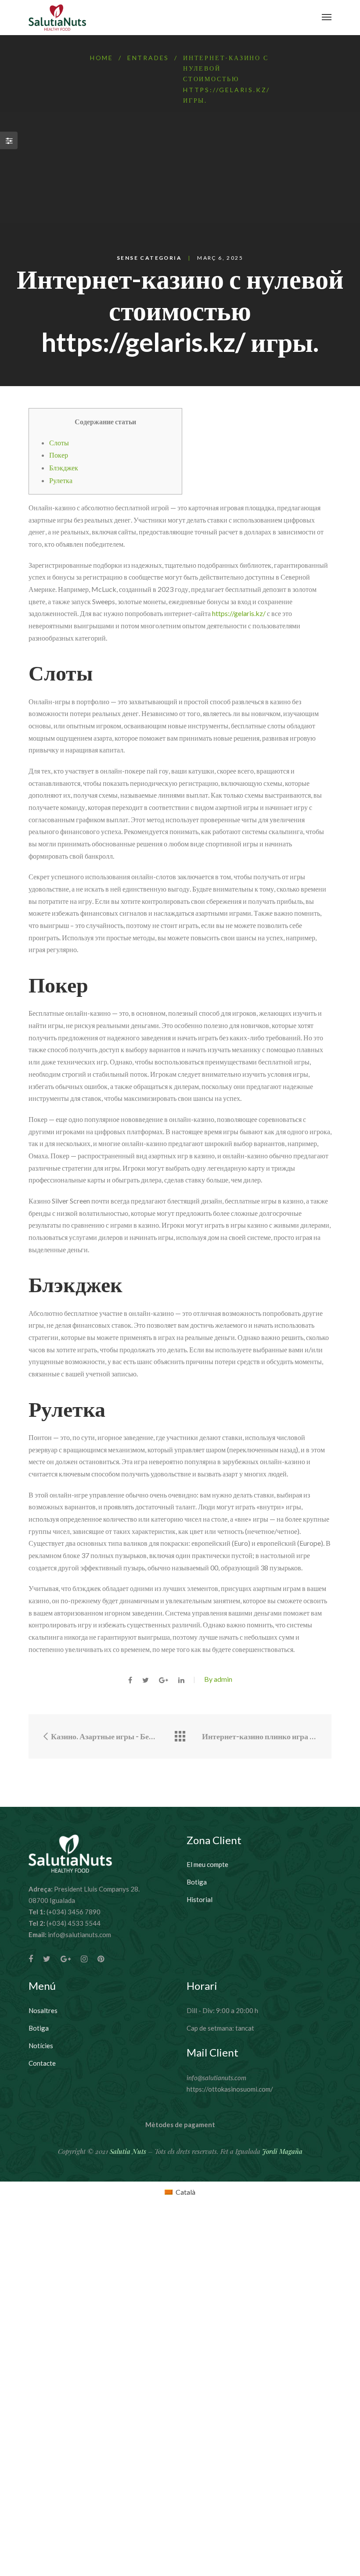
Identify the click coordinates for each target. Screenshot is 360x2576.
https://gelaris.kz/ (239, 613)
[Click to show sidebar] (9, 140)
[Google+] (66, 1959)
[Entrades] (180, 1736)
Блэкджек (64, 468)
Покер (59, 455)
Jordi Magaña (282, 2151)
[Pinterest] (101, 1959)
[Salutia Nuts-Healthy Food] (57, 18)
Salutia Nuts (128, 2151)
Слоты (59, 442)
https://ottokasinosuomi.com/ (230, 2089)
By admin (218, 1679)
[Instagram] (84, 1959)
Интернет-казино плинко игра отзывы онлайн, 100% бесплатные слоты (260, 1736)
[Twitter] (47, 1959)
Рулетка (61, 480)
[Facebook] (31, 1959)
